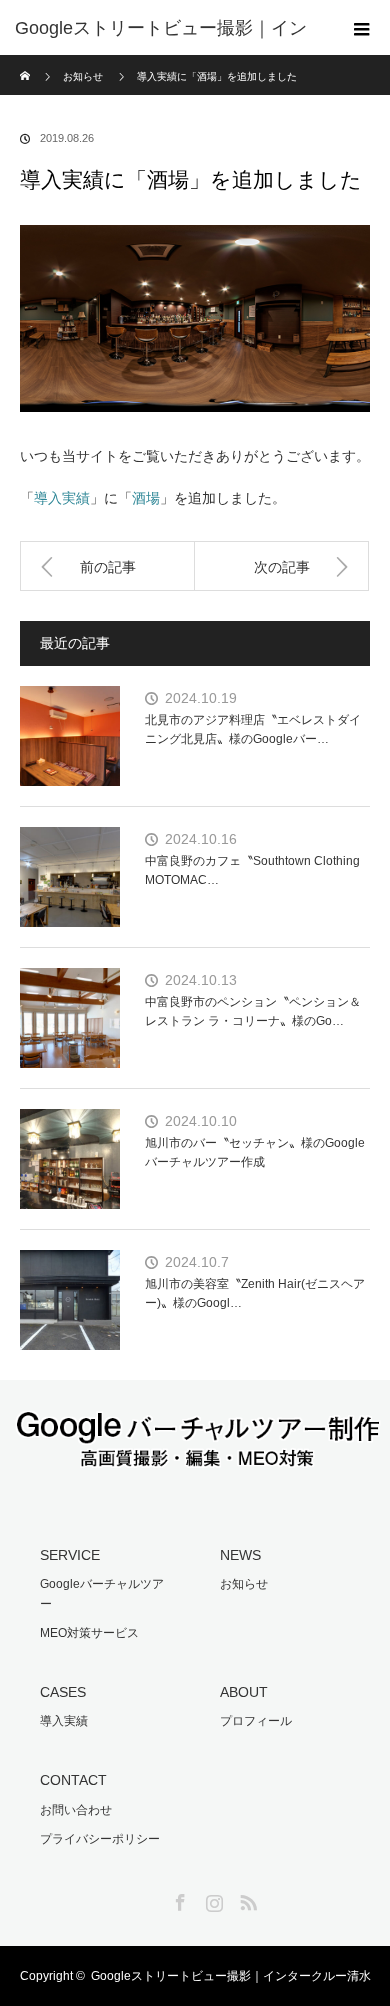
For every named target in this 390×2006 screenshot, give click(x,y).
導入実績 (62, 498)
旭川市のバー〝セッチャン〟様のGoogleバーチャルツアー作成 (255, 1152)
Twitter (144, 1899)
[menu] (362, 28)
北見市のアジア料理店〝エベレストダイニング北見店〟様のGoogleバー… (253, 729)
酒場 (146, 498)
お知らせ (244, 1584)
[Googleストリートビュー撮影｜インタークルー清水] (195, 1456)
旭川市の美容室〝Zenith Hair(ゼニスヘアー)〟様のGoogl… (255, 1293)
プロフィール (256, 1721)
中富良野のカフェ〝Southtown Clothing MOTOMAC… (252, 870)
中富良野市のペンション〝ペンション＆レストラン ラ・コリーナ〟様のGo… (253, 1011)
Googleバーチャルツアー (102, 1593)
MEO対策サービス (89, 1633)
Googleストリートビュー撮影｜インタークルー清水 (231, 1976)
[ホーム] (26, 62)
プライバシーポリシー (100, 1839)
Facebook (178, 1899)
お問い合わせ (76, 1810)
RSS (246, 1899)
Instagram (212, 1899)
